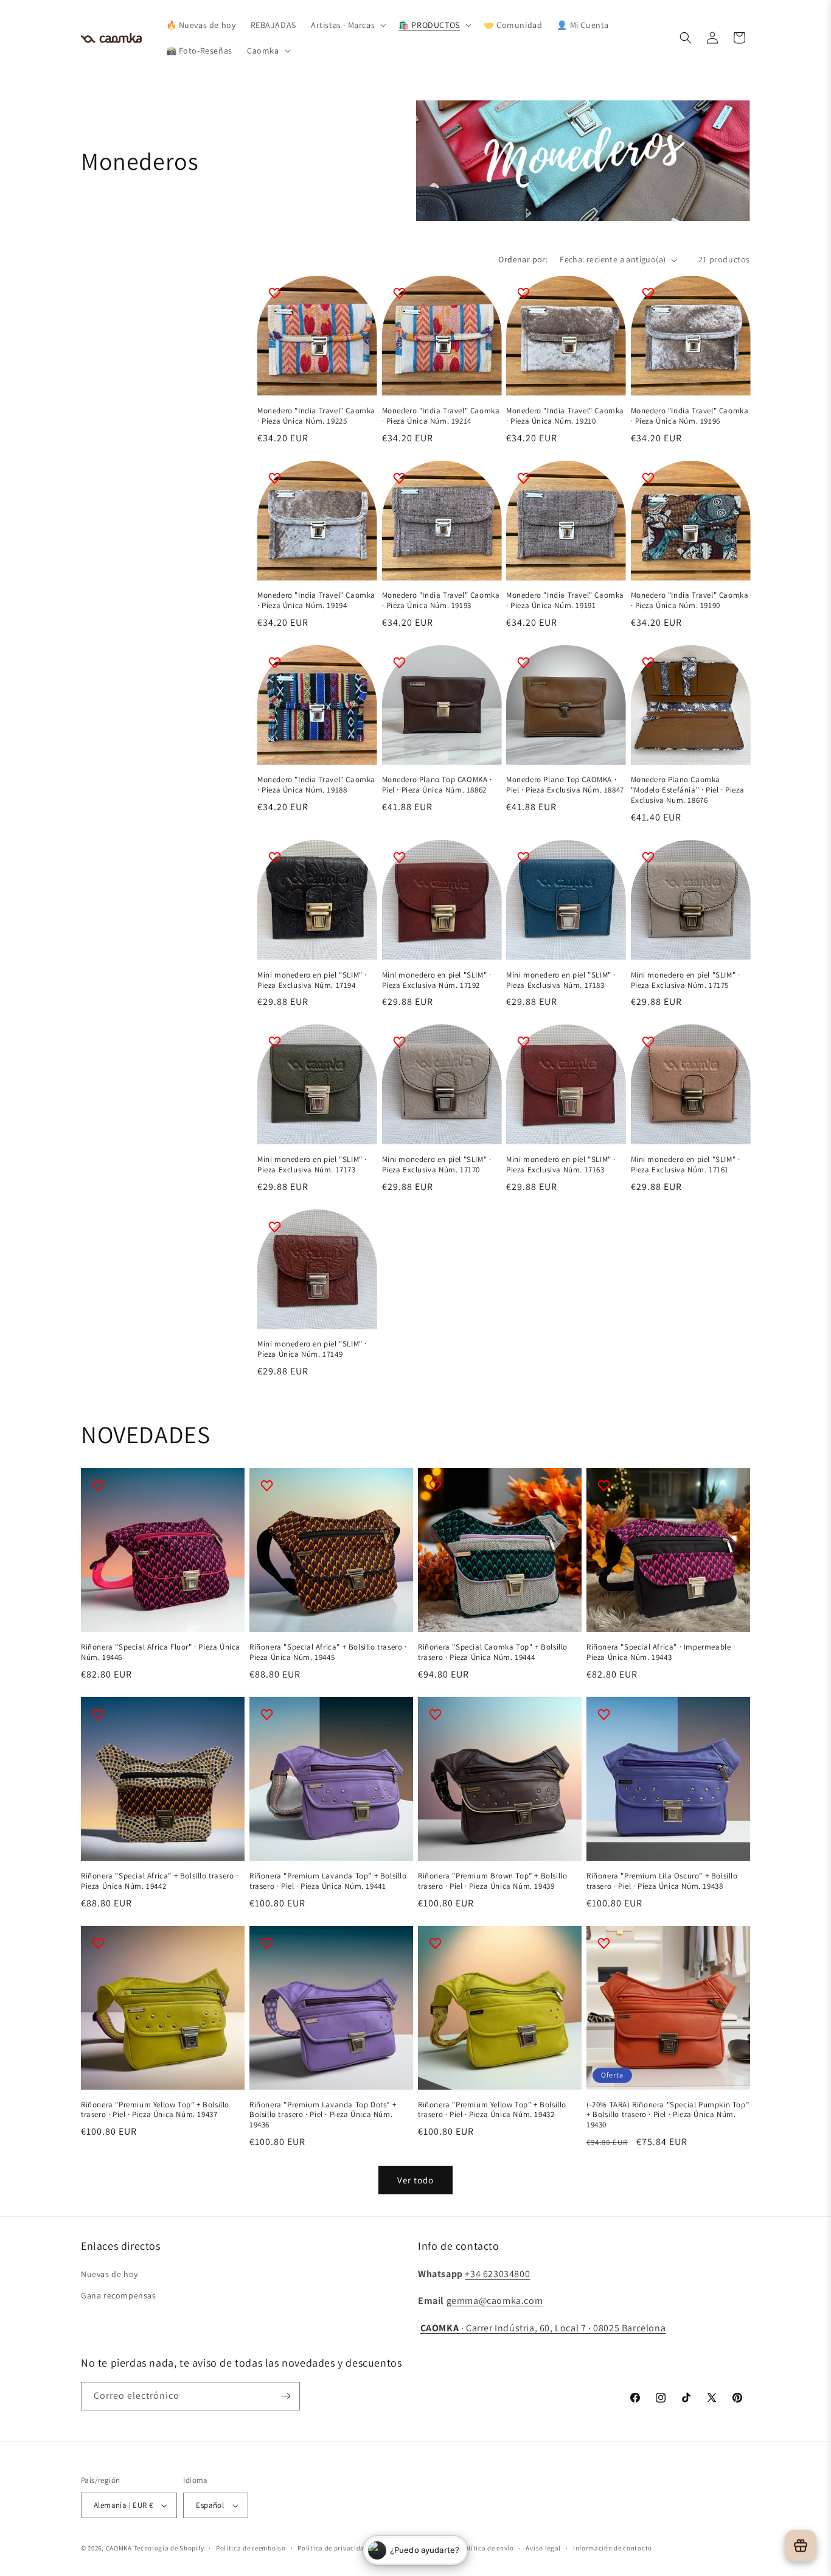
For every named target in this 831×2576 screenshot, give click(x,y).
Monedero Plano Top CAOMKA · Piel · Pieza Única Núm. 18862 (437, 785)
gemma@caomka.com (495, 2301)
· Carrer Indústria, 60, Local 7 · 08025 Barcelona (543, 2328)
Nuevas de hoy (110, 2274)
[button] (347, 25)
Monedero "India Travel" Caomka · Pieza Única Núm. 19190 (690, 600)
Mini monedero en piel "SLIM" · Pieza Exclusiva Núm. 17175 (686, 980)
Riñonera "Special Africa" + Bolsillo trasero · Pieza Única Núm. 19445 (328, 1652)
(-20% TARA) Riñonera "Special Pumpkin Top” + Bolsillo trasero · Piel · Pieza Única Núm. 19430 (668, 2115)
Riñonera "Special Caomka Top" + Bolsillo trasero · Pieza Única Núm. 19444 (493, 1652)
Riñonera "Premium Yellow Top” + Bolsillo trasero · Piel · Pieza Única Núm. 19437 (155, 2110)
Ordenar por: (523, 259)
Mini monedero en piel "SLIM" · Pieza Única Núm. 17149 (312, 1349)
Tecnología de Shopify (169, 2548)
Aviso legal (543, 2548)
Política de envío (487, 2548)
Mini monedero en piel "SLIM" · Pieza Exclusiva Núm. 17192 (437, 980)
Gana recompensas (119, 2295)
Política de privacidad (333, 2548)
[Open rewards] (801, 2546)
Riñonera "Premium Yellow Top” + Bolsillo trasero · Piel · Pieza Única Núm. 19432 (492, 2110)
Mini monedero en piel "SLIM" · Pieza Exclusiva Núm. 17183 (561, 980)
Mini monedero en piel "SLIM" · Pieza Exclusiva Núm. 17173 (312, 1165)
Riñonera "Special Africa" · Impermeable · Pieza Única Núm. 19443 (661, 1652)
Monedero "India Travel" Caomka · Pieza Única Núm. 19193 (441, 600)
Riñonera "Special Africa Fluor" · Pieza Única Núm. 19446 (161, 1652)
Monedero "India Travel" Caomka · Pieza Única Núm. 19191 (565, 600)
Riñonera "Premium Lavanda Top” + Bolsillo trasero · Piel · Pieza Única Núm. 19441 (328, 1881)
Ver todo (415, 2180)
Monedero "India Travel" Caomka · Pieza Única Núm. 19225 (316, 416)
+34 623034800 (497, 2274)
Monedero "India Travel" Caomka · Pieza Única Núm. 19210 (565, 416)
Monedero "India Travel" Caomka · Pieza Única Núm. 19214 (441, 416)
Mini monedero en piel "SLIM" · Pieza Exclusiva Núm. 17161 (686, 1165)
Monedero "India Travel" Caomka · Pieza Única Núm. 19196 (690, 416)
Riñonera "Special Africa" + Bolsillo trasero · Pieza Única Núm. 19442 (160, 1881)
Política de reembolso (251, 2548)
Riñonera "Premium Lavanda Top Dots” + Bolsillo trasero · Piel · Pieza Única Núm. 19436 (323, 2115)
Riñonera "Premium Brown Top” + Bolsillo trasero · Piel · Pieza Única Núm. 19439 (492, 1881)
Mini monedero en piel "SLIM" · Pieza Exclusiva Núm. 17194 (312, 980)
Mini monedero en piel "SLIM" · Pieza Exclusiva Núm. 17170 (437, 1165)
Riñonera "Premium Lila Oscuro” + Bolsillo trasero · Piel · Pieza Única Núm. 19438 (662, 1881)
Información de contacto (613, 2548)
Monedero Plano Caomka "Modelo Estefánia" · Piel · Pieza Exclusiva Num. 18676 (688, 790)
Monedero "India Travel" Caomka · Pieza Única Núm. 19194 (316, 600)
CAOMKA (119, 2548)
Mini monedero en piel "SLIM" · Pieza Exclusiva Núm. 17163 (561, 1165)
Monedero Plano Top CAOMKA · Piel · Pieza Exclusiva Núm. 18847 (565, 785)
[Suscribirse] (286, 2396)
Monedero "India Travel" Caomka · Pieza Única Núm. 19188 (316, 785)
